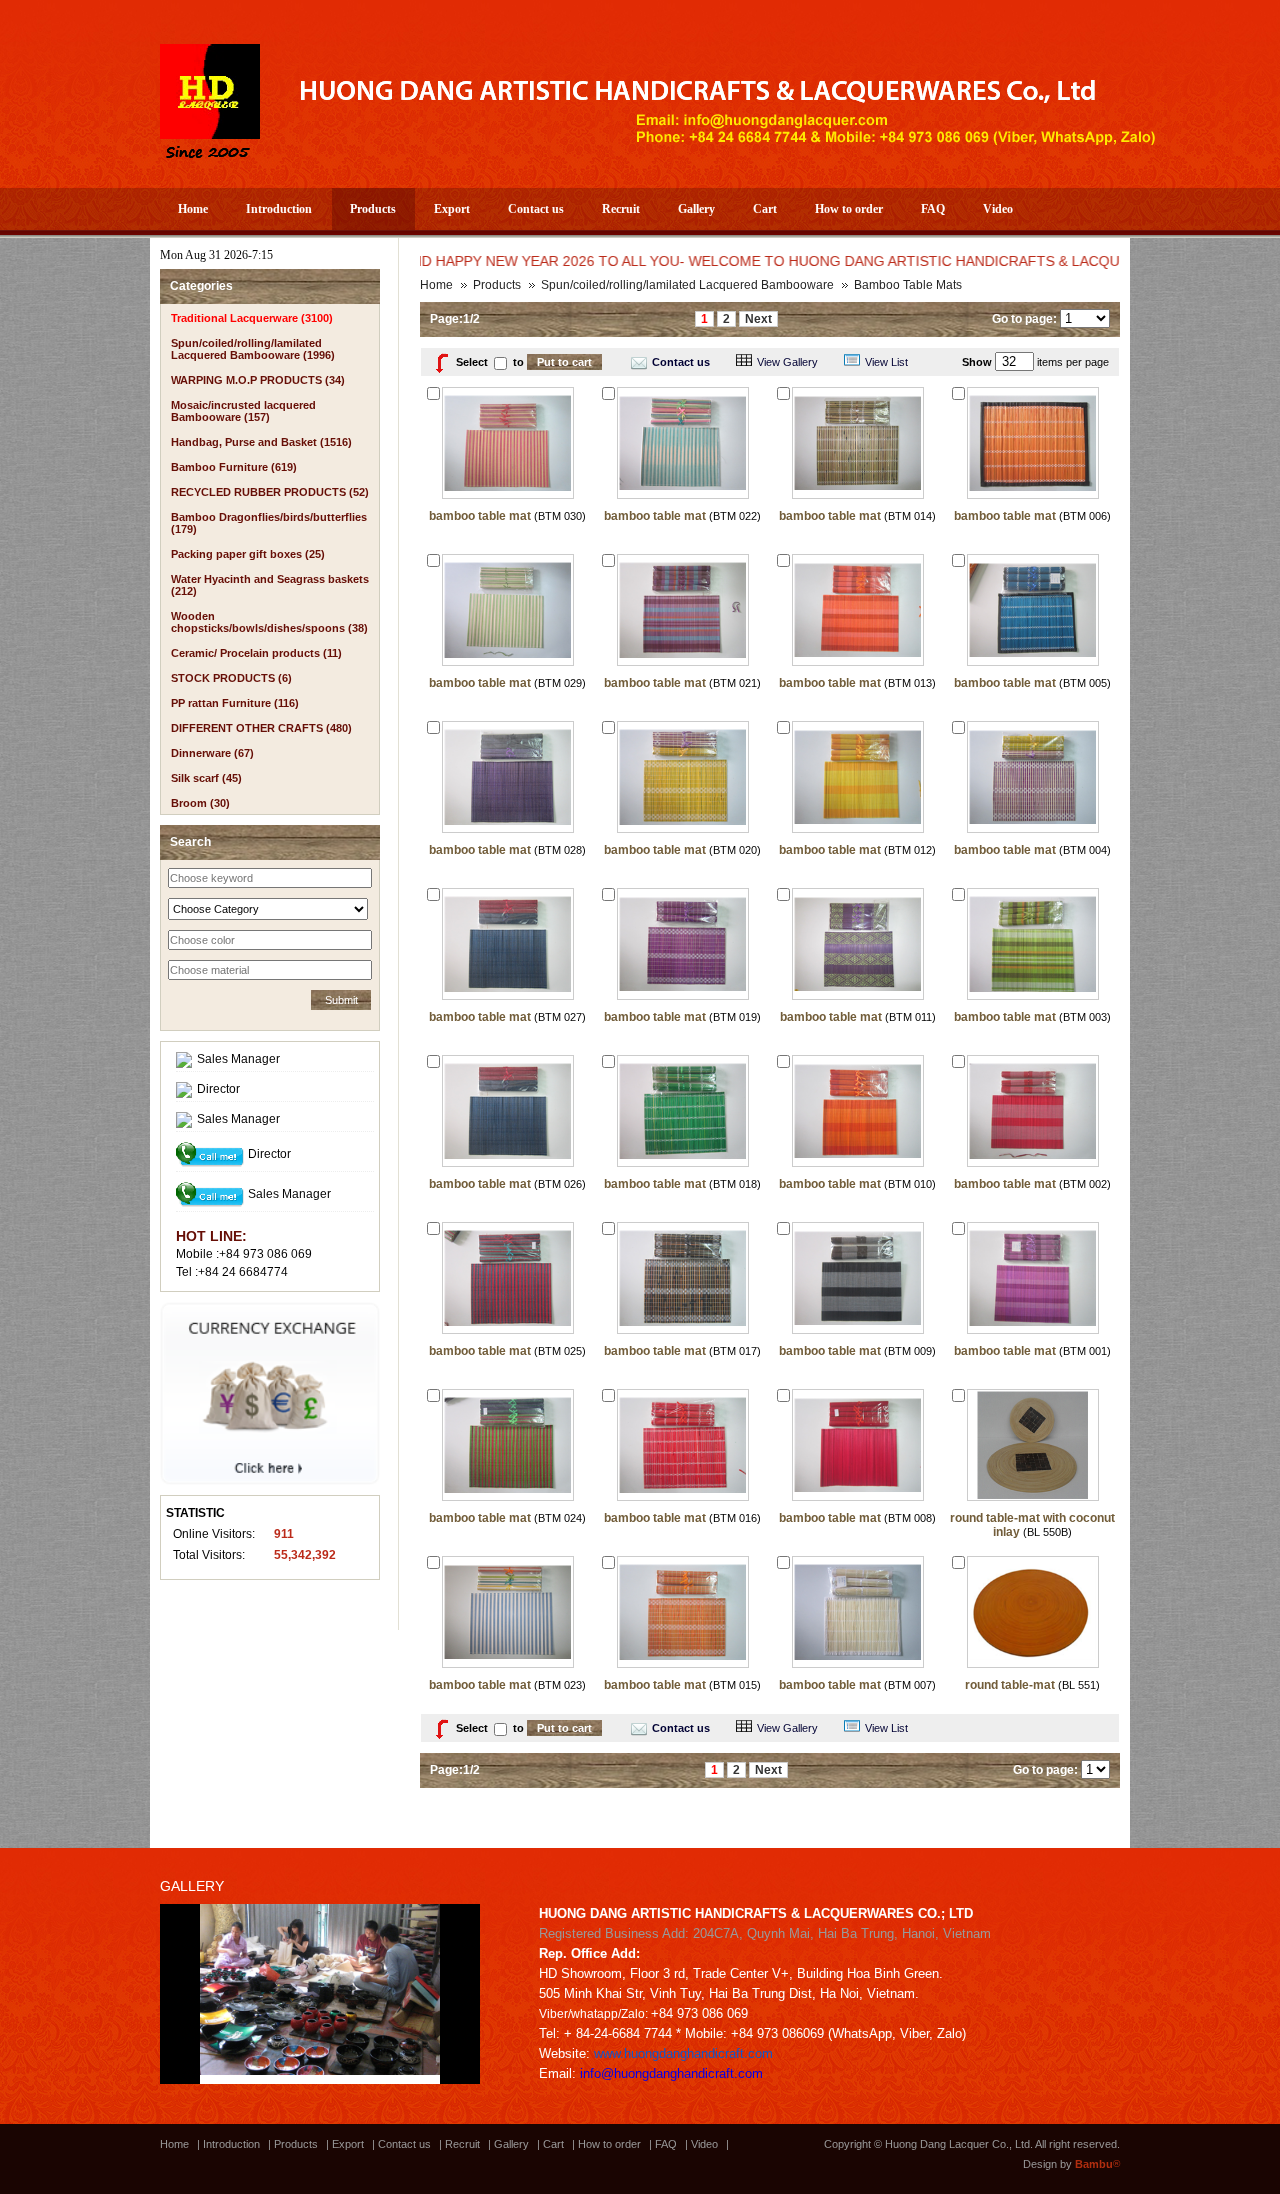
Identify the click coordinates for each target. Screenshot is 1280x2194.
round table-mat (1010, 1685)
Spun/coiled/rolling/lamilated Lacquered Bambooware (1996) (253, 349)
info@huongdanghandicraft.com (671, 2073)
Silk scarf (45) (206, 778)
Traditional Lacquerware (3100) (252, 318)
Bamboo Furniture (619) (234, 467)
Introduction (279, 209)
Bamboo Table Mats (908, 285)
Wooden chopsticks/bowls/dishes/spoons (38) (269, 622)
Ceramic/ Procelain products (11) (256, 653)
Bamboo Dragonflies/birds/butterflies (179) (269, 523)
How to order (849, 209)
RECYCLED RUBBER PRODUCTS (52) (270, 492)
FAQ (933, 209)
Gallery (696, 209)
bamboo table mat (480, 516)
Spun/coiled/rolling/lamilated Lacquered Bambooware (687, 285)
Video (998, 209)
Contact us (536, 209)
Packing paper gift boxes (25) (248, 554)
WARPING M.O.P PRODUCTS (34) (258, 380)
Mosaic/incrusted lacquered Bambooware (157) (243, 411)
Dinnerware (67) (212, 753)
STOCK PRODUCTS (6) (231, 678)
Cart (765, 209)
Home (193, 209)
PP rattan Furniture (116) (235, 703)
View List (886, 362)
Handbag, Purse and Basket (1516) (261, 442)
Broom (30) (200, 803)
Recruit (621, 209)
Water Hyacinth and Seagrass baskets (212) (270, 585)
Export (452, 209)
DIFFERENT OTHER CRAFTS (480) (261, 728)
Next (758, 319)
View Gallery (787, 362)
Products (373, 209)
